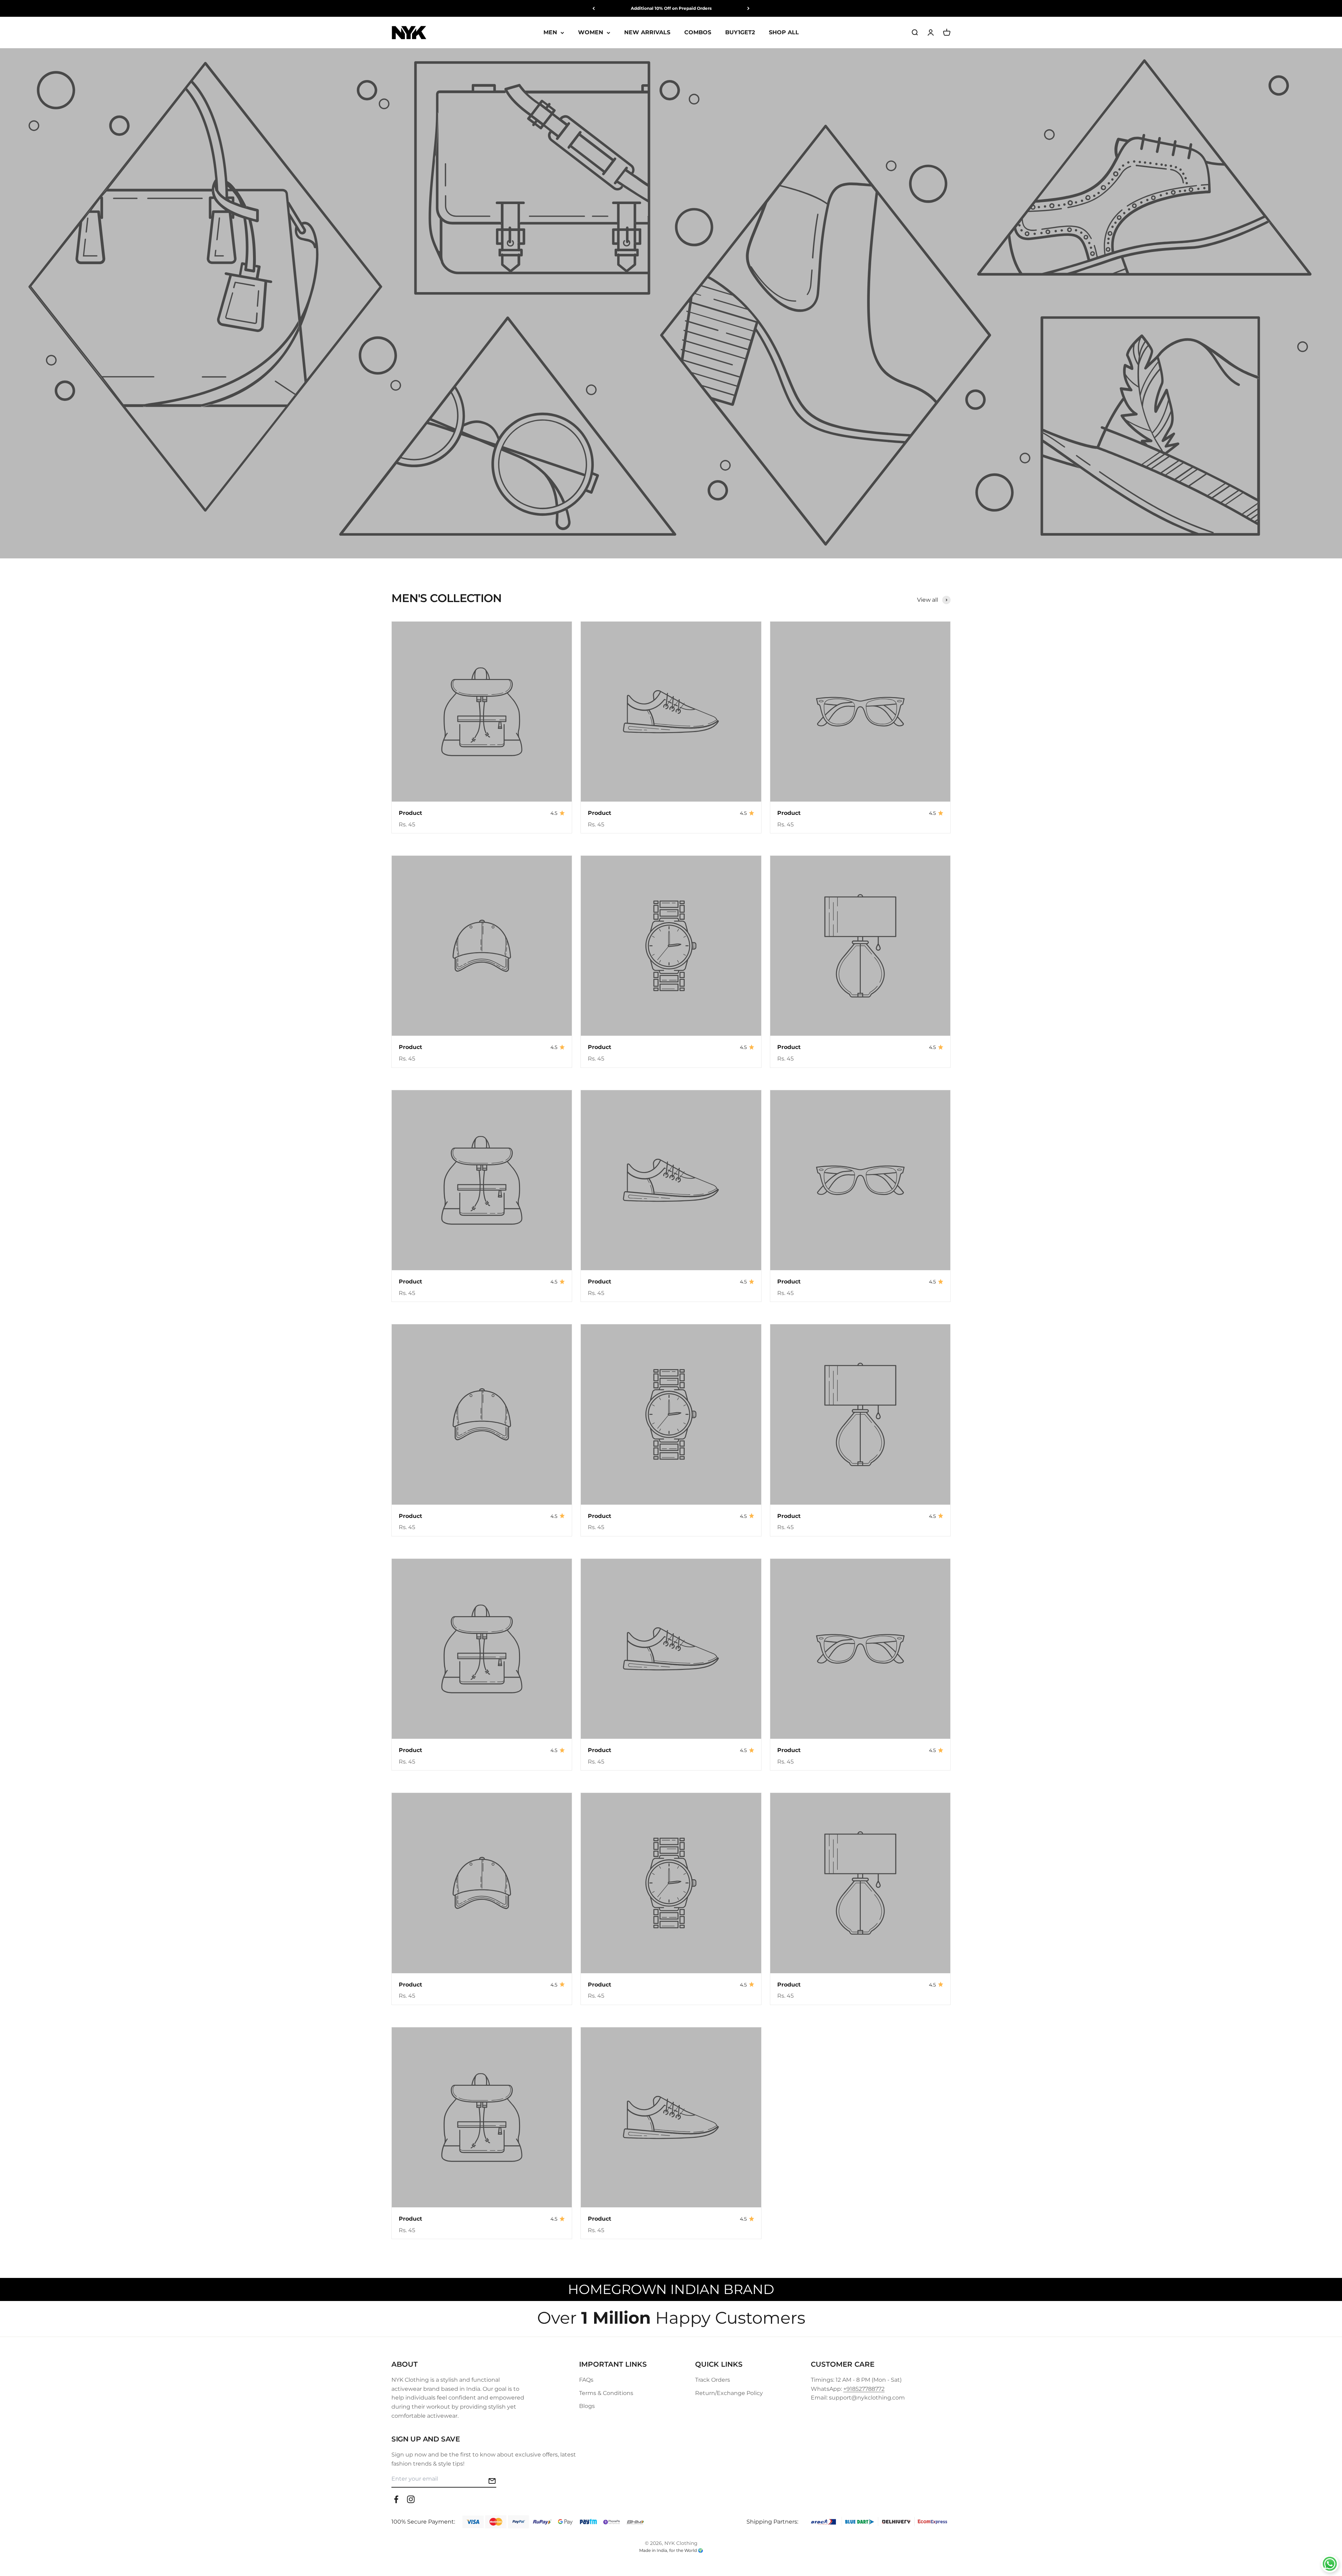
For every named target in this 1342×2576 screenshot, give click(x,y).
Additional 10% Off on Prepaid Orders (671, 8)
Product (410, 813)
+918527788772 (864, 2389)
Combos (698, 33)
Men (550, 33)
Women (591, 33)
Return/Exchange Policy (729, 2393)
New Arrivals (647, 33)
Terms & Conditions (606, 2393)
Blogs (587, 2406)
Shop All (784, 33)
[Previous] (594, 8)
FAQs (586, 2380)
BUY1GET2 (740, 33)
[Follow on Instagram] (411, 2499)
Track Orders (713, 2380)
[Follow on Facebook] (396, 2499)
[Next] (748, 8)
